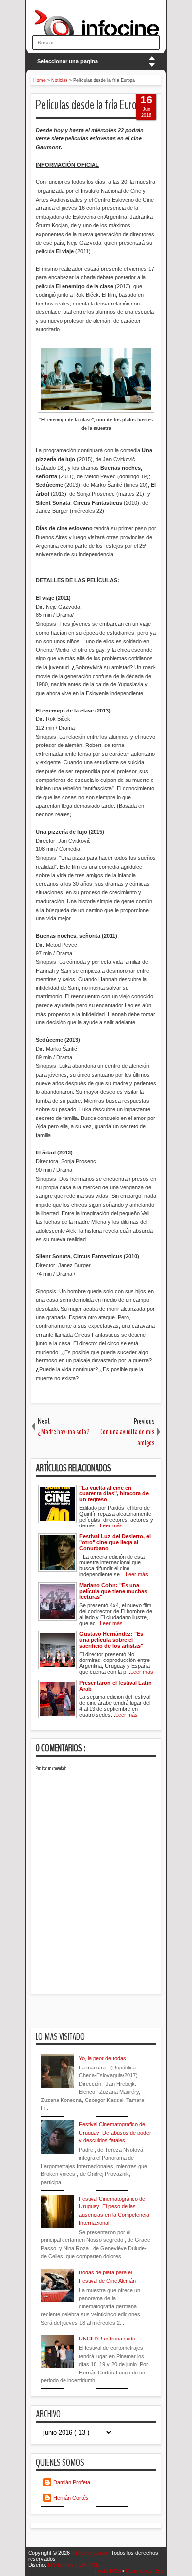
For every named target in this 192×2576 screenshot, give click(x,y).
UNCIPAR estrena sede (107, 2339)
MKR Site (89, 2565)
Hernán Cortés (71, 2498)
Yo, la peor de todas (102, 2058)
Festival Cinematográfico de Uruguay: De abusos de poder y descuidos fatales (115, 2132)
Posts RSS (108, 2571)
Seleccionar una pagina (68, 61)
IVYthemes (62, 2565)
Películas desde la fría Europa (91, 105)
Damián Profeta (72, 2482)
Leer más (111, 1525)
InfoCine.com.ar (91, 2553)
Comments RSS (145, 2571)
